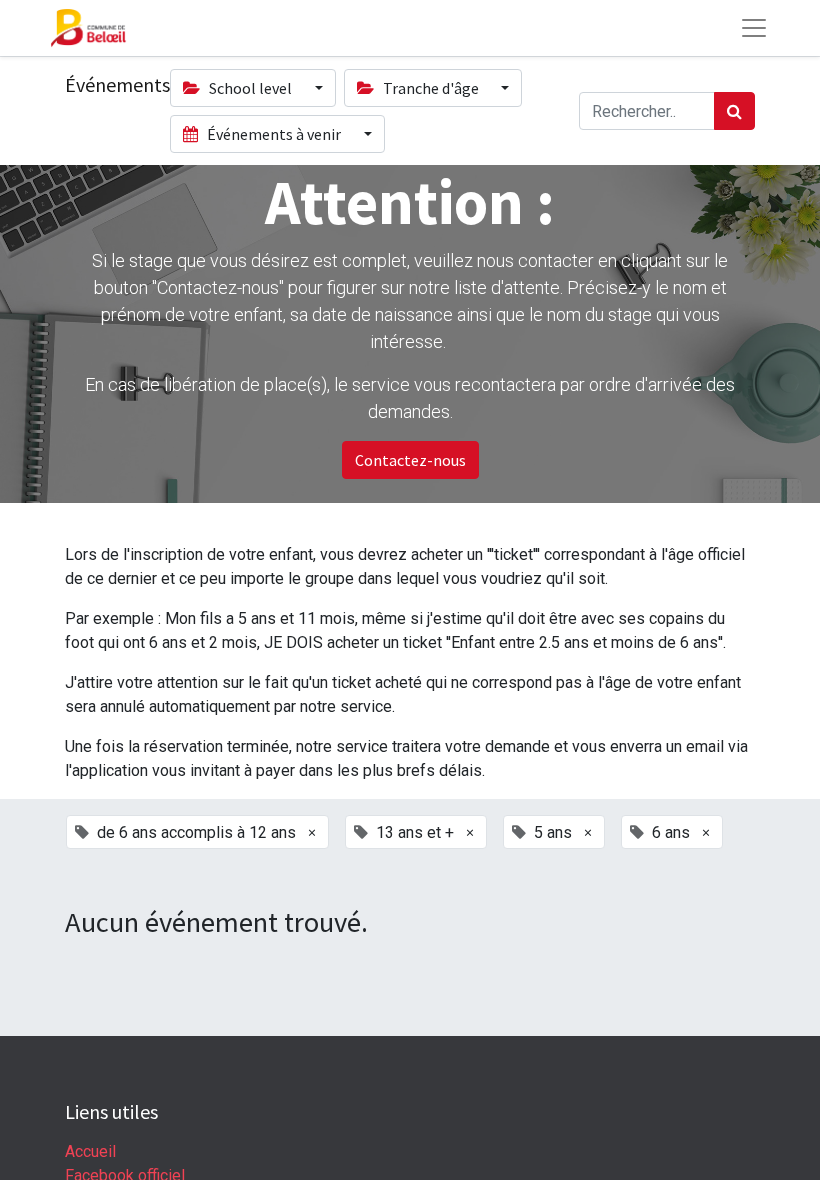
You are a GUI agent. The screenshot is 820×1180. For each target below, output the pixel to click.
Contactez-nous (410, 460)
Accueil (90, 1151)
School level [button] (250, 88)
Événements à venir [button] (274, 134)
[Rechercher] (734, 111)
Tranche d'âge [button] (431, 88)
